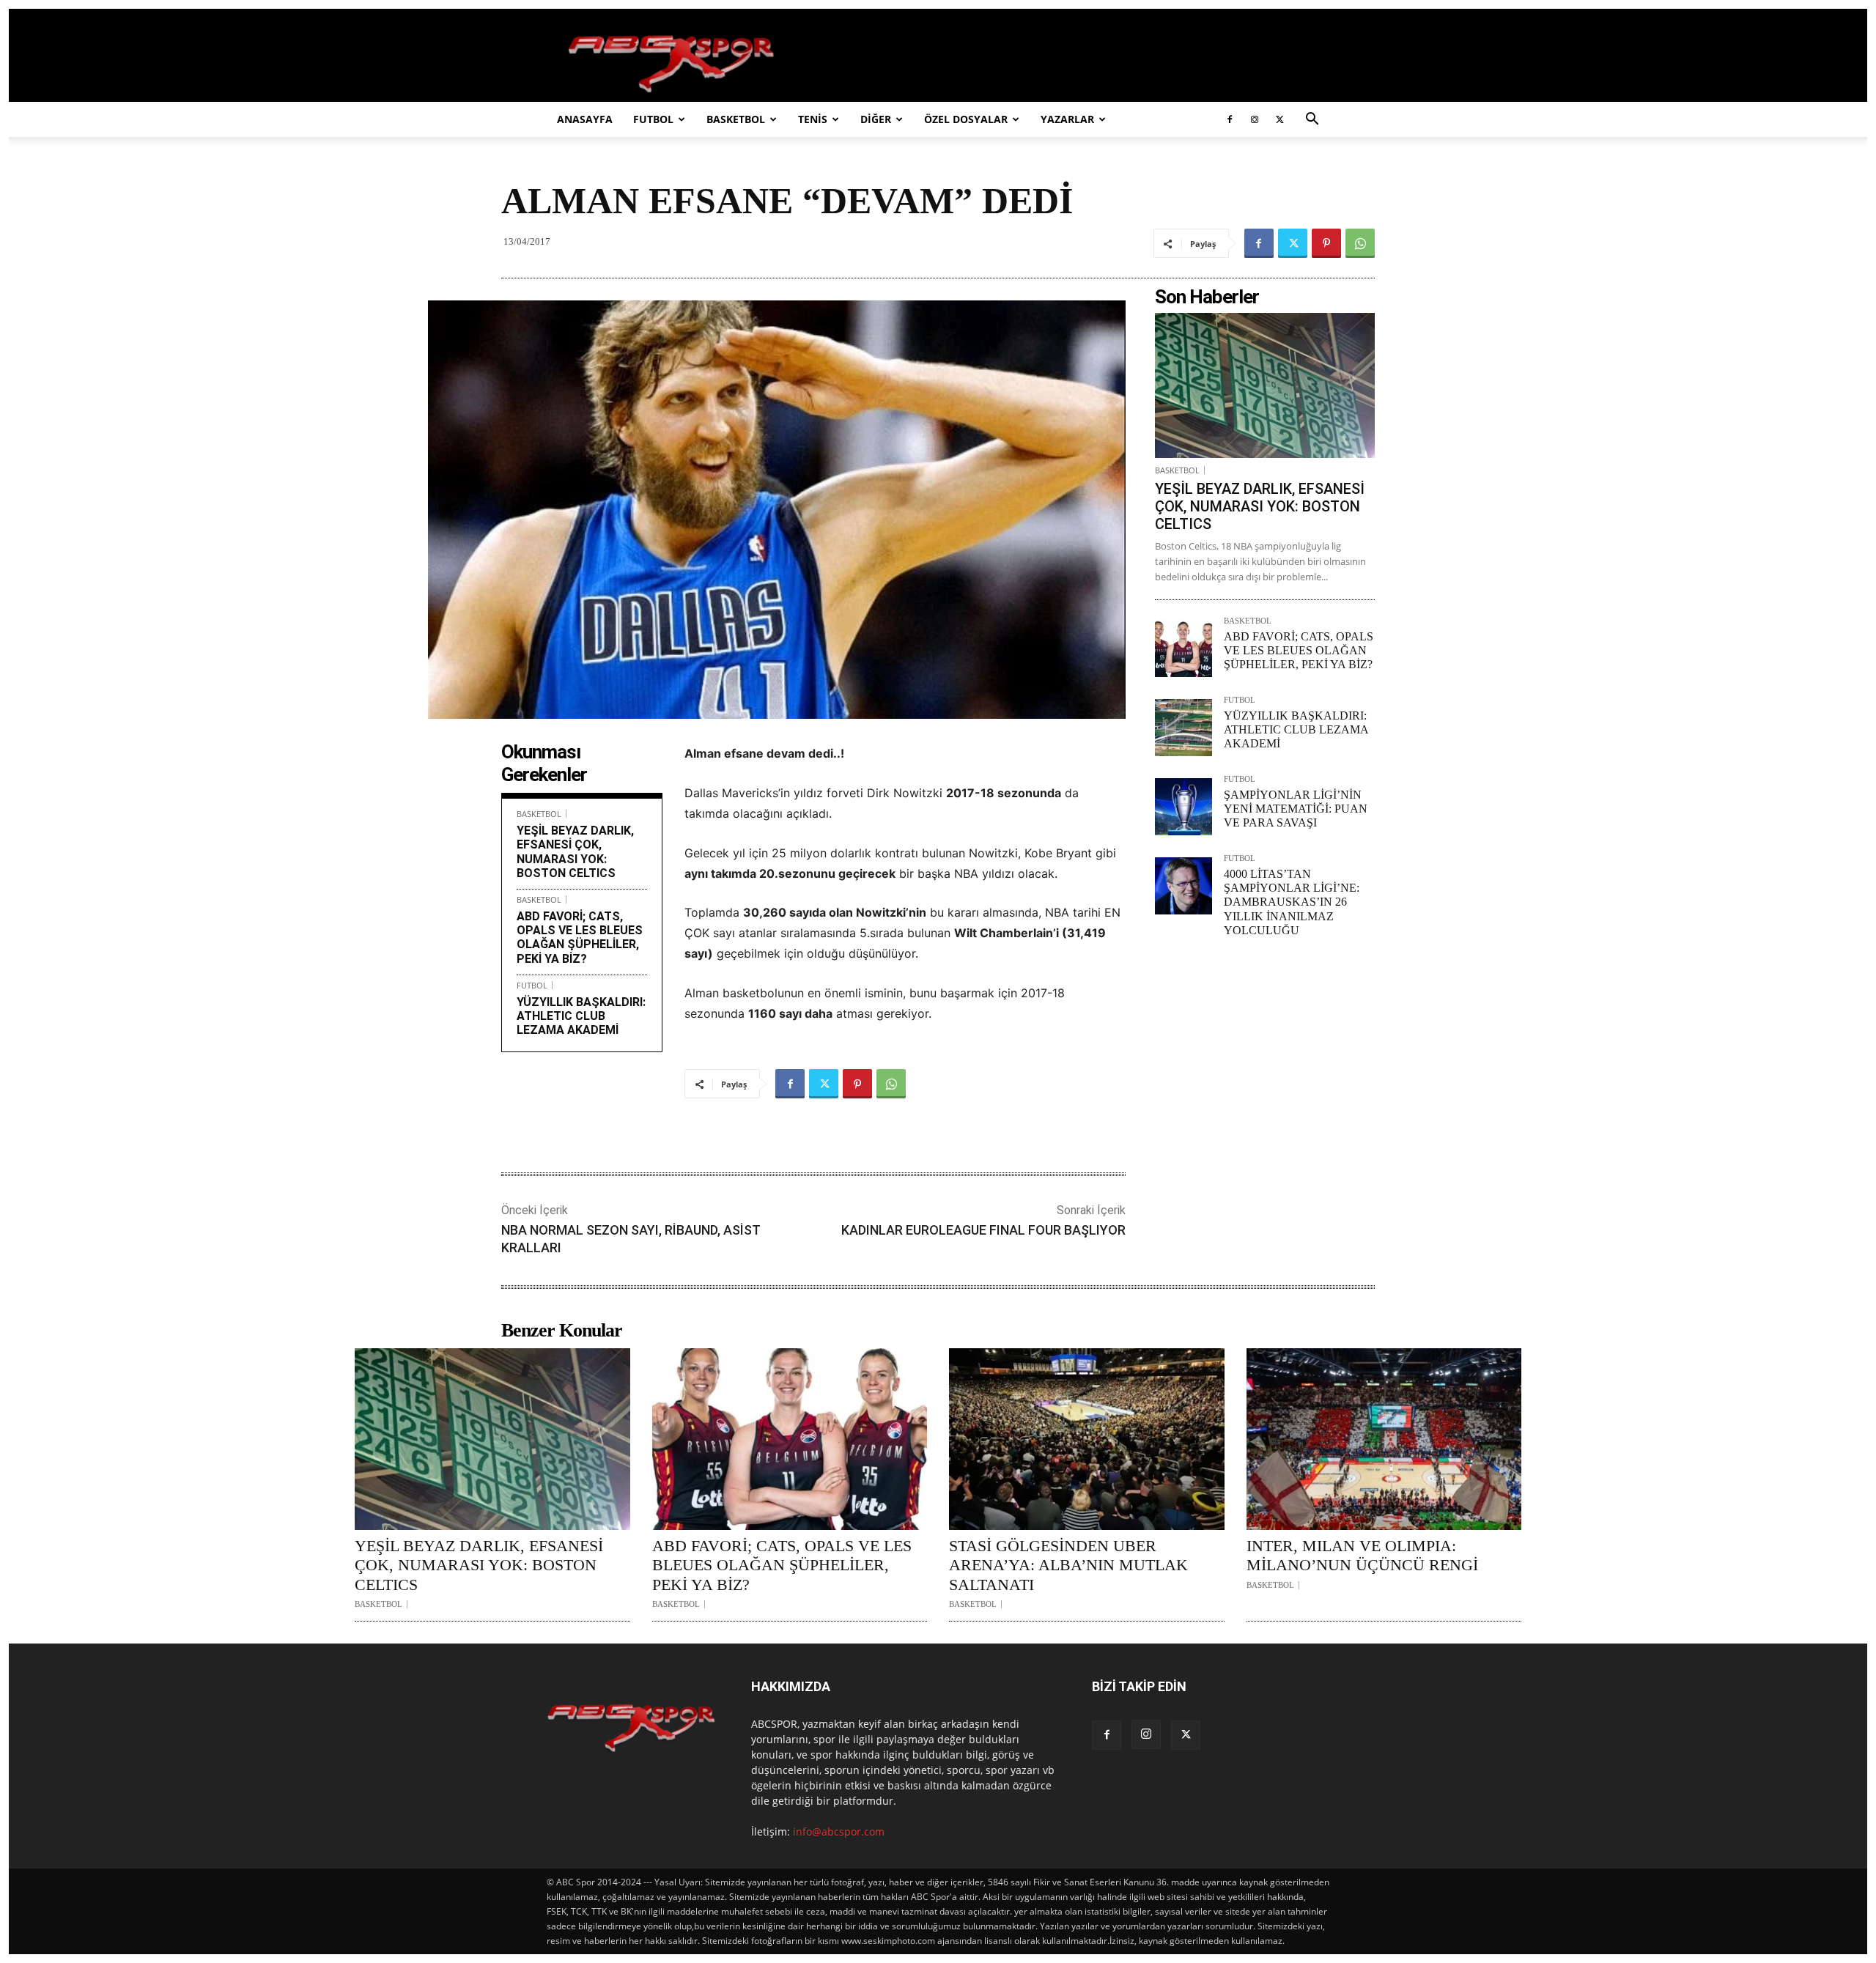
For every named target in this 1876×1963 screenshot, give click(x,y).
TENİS (813, 119)
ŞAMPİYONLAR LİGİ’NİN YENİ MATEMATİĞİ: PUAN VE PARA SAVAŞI (1296, 809)
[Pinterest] (1326, 243)
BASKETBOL (736, 119)
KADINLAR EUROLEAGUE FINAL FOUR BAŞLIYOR (983, 1230)
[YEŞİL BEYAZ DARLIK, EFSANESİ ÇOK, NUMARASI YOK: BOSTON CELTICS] (1265, 385)
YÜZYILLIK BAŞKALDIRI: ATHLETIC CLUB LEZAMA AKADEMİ (581, 1016)
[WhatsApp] (1360, 243)
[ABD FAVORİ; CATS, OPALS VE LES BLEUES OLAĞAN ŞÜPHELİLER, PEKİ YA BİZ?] (1183, 648)
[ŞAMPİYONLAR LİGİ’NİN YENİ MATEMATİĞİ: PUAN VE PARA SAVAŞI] (1183, 807)
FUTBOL (653, 119)
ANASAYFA (585, 119)
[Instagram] (1255, 119)
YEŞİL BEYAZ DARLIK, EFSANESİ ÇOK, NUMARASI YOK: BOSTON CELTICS (575, 852)
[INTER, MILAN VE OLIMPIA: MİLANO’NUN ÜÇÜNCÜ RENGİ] (1384, 1439)
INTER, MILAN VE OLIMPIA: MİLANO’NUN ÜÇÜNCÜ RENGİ (1362, 1555)
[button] (1312, 121)
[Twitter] (1279, 119)
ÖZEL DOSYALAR (966, 119)
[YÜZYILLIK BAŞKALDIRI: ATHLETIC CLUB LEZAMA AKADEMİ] (1183, 728)
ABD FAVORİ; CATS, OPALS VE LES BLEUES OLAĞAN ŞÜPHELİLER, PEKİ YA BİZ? (580, 938)
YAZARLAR (1067, 119)
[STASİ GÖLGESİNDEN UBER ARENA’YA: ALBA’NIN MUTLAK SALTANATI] (1087, 1439)
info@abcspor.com (839, 1831)
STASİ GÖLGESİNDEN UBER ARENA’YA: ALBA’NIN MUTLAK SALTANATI (1068, 1565)
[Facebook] (1230, 119)
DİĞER (876, 119)
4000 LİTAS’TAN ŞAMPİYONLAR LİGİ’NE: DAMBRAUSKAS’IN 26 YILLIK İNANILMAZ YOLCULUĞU (1292, 902)
